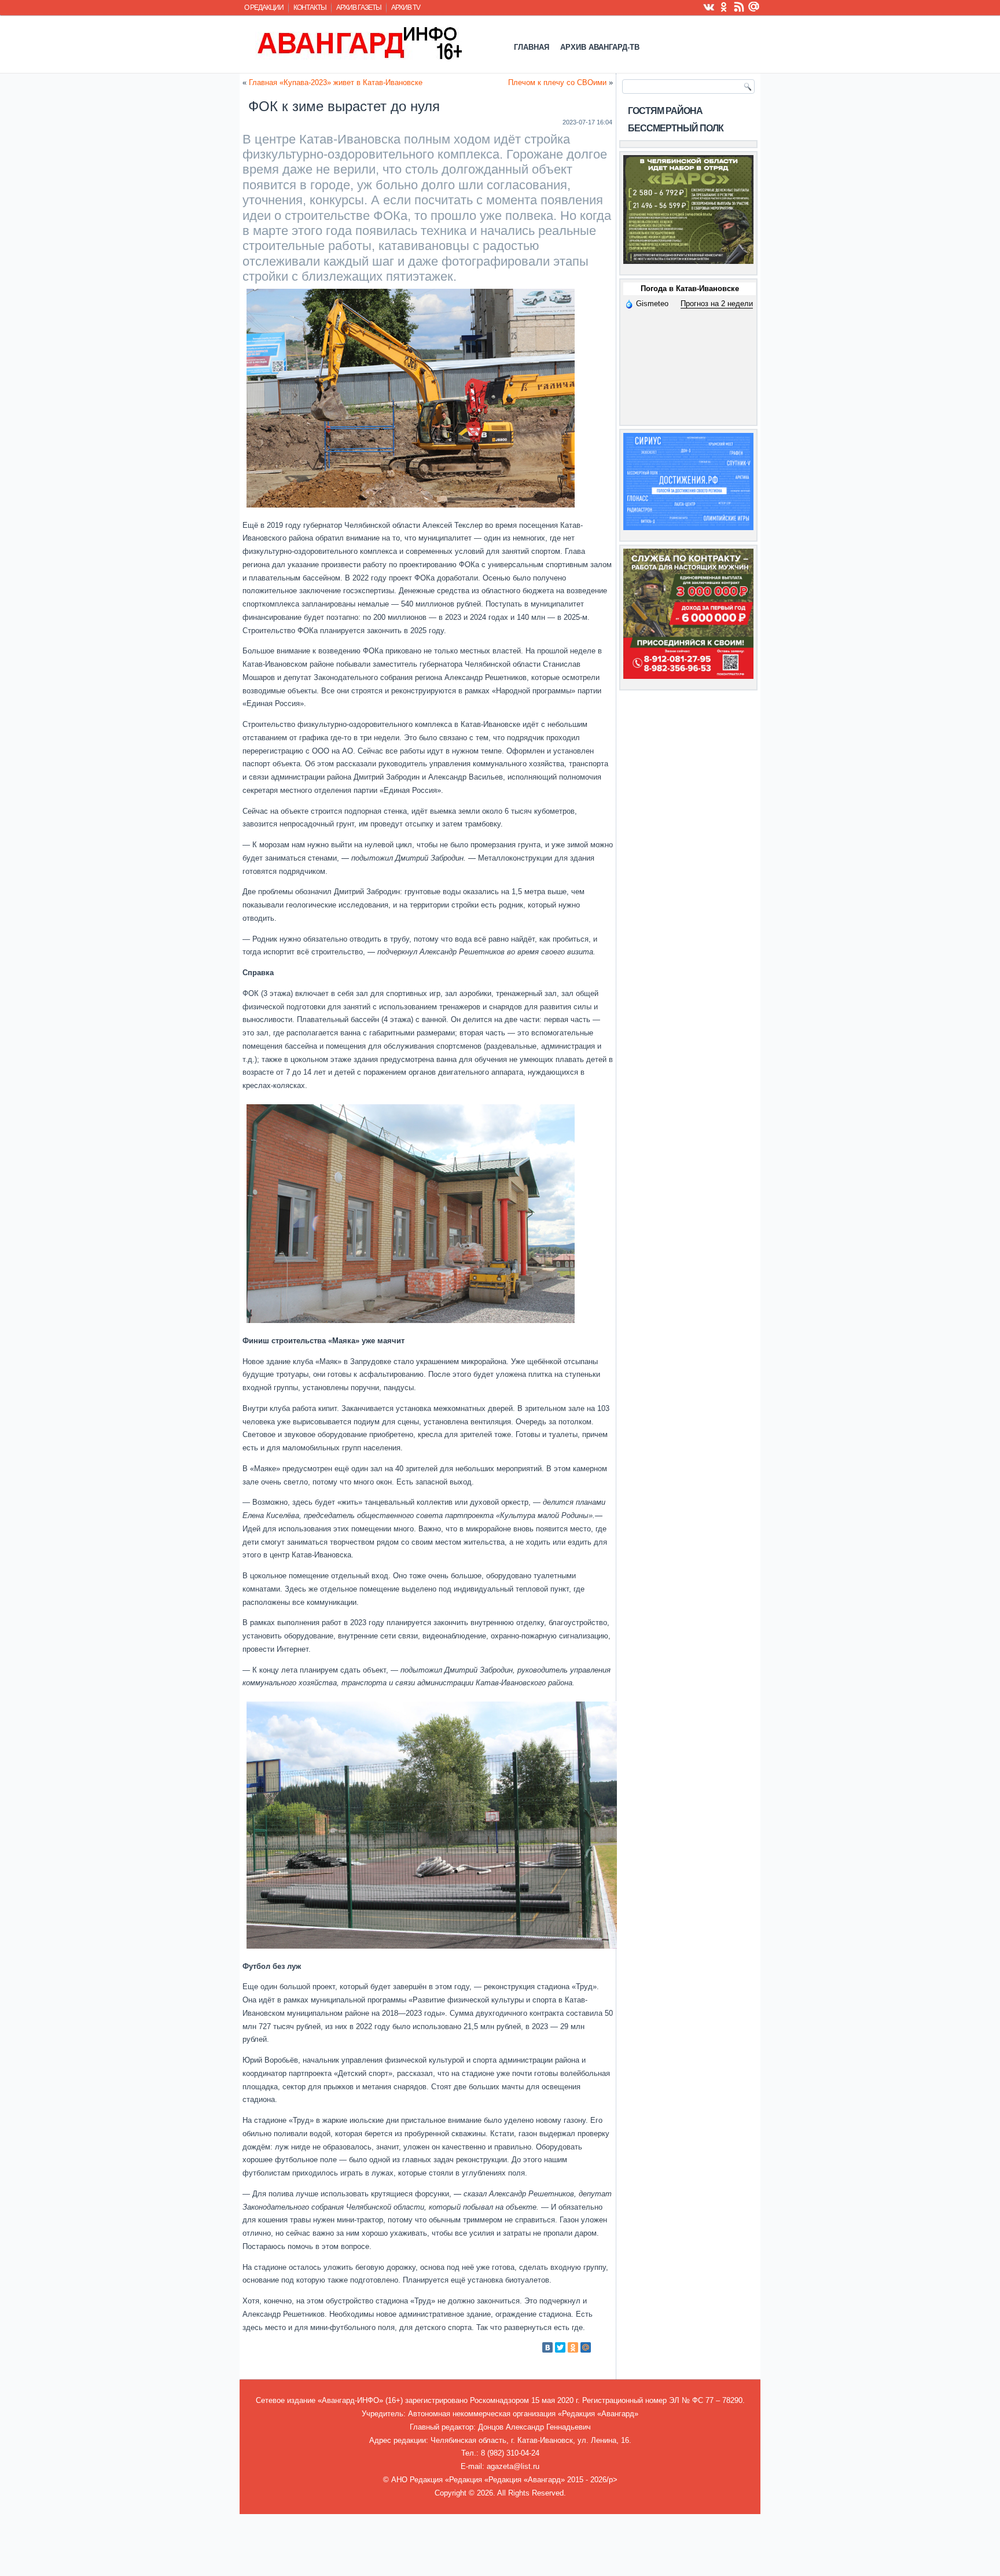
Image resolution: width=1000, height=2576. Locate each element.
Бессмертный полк (676, 128)
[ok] (724, 6)
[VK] (709, 6)
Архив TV (406, 8)
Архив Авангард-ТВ (600, 47)
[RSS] (739, 6)
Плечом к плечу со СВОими (557, 82)
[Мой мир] (754, 6)
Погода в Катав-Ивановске (690, 289)
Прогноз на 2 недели (717, 304)
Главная (532, 47)
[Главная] (359, 43)
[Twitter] (560, 2347)
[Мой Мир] (586, 2347)
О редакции (264, 8)
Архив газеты (359, 8)
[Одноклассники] (573, 2347)
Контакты (310, 8)
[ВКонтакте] (547, 2347)
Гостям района (665, 111)
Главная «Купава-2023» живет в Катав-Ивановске (336, 82)
